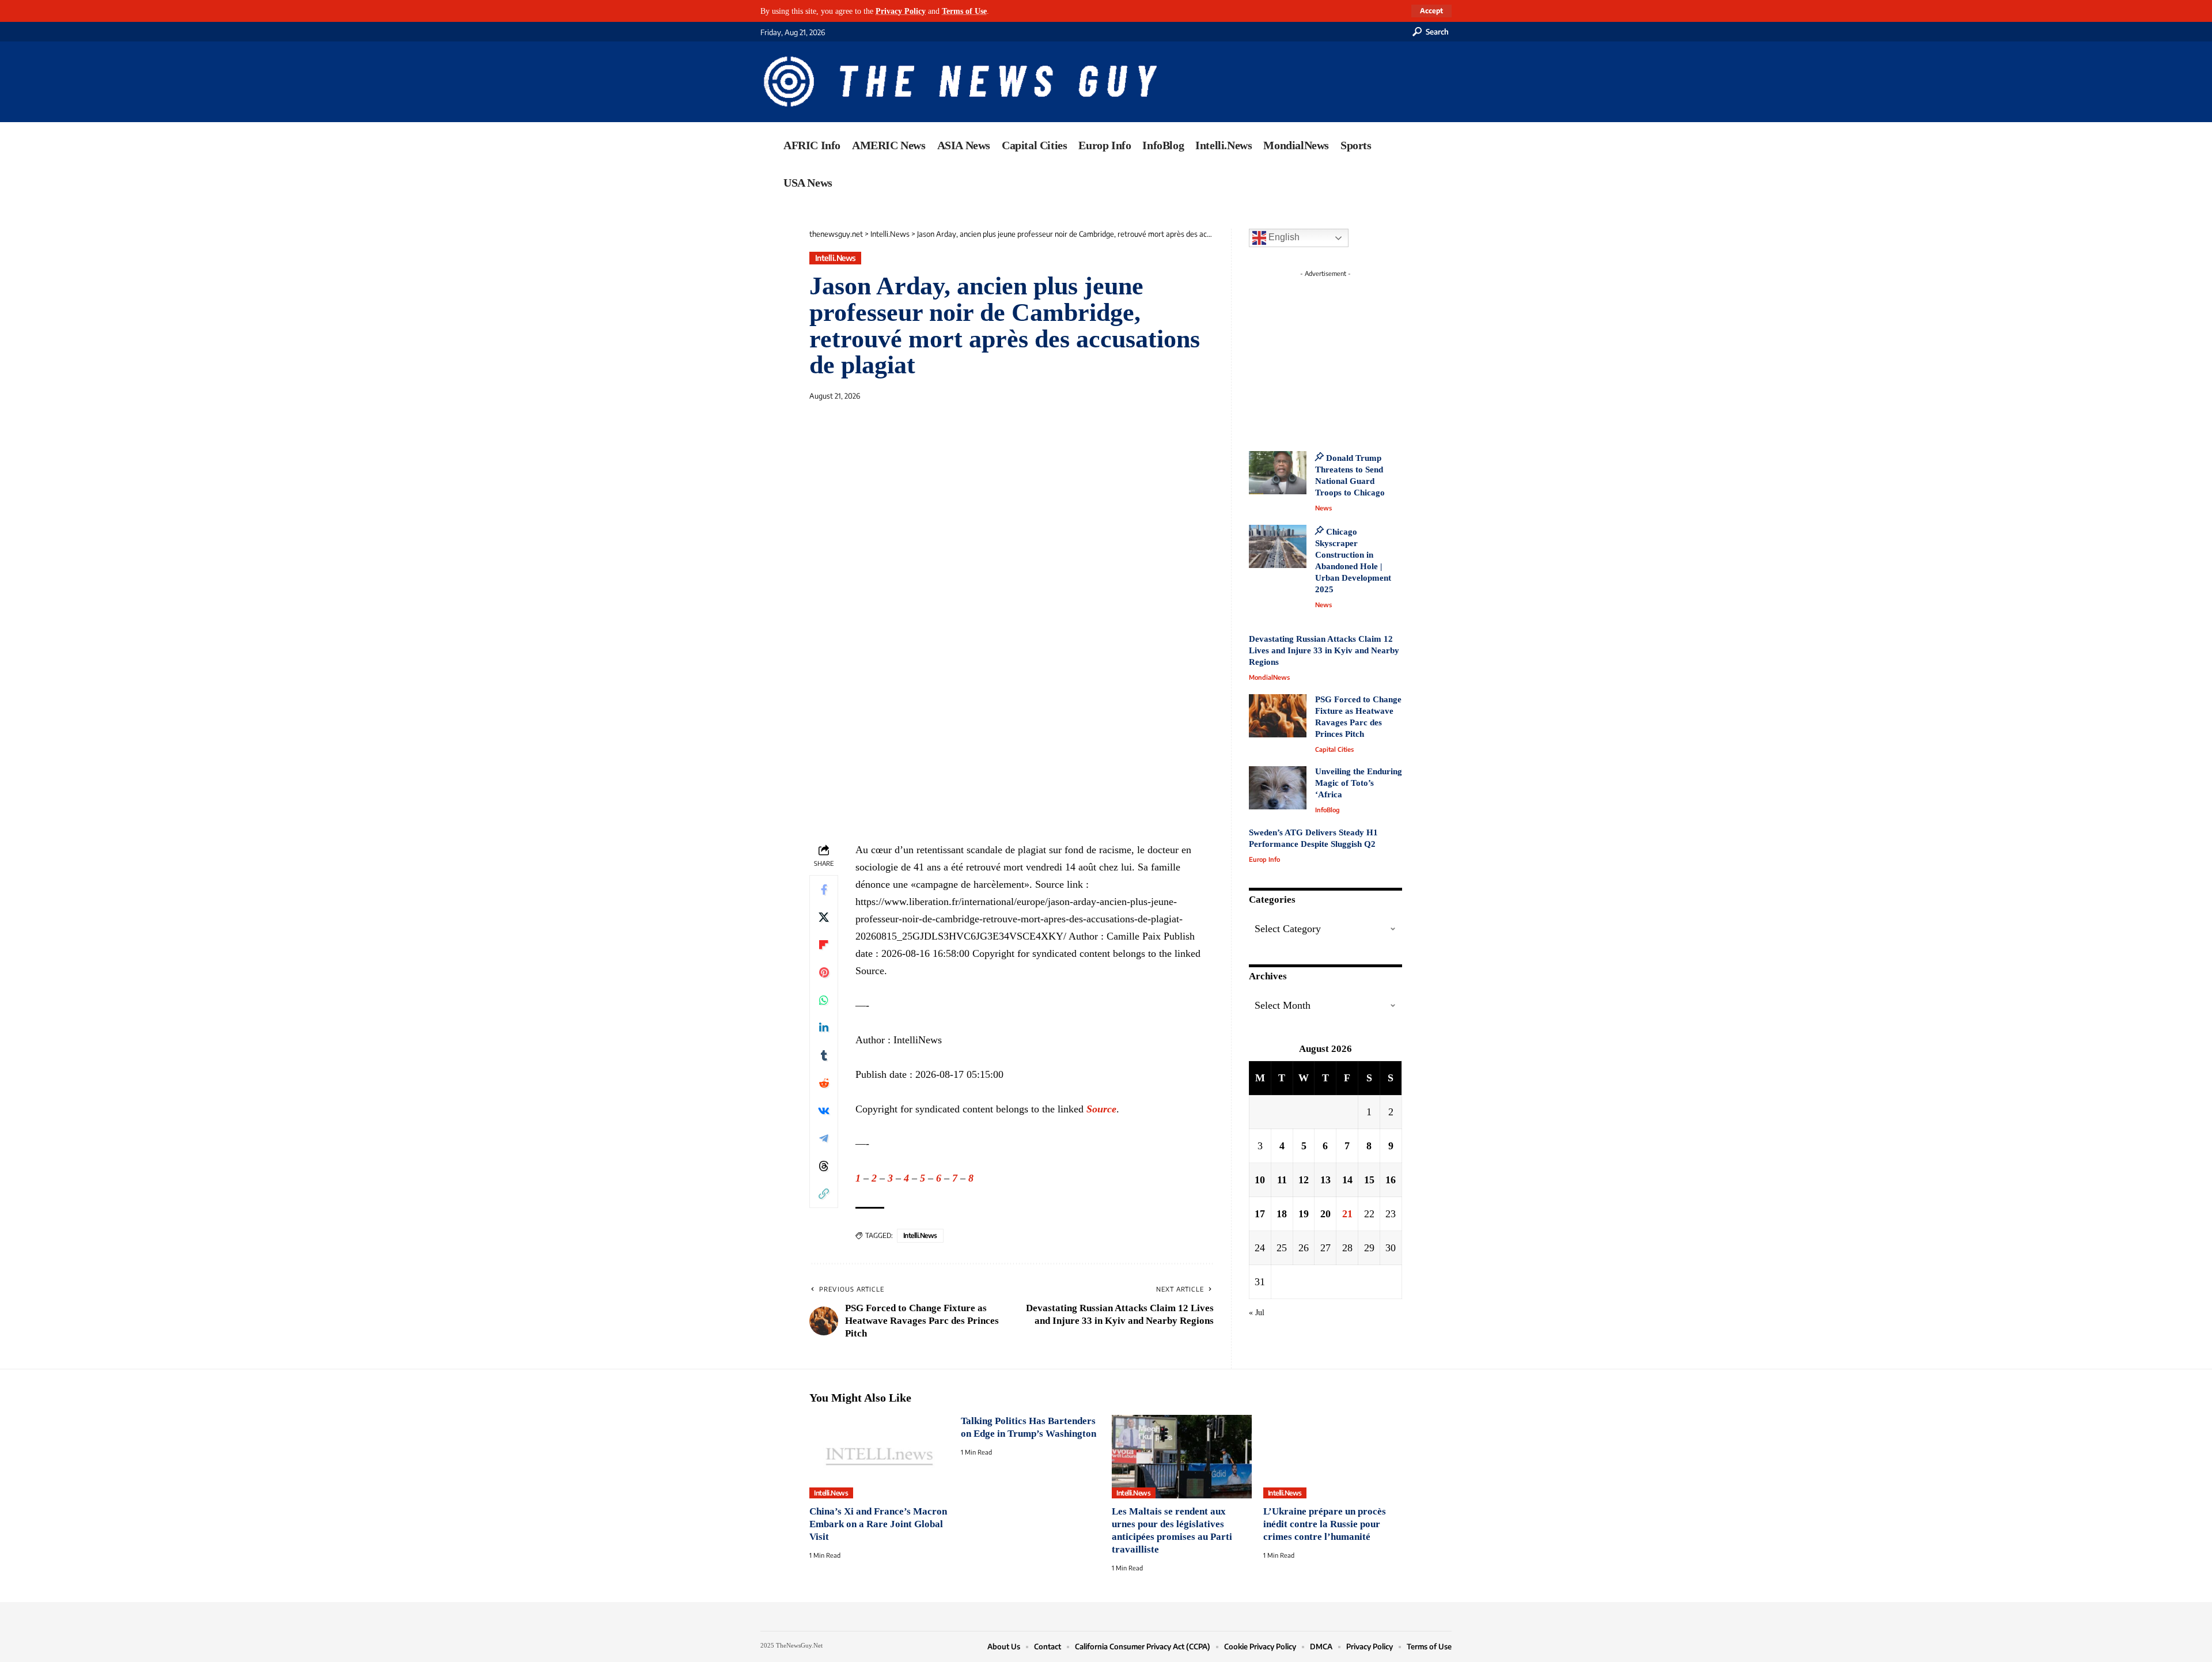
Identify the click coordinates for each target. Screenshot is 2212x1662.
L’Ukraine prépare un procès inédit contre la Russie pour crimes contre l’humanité (1325, 1524)
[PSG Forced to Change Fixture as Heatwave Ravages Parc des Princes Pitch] (1278, 716)
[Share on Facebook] (824, 889)
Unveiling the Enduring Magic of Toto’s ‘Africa (1359, 783)
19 (1304, 1214)
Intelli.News (836, 258)
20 (1325, 1214)
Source (1101, 1109)
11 (1282, 1180)
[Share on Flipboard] (824, 945)
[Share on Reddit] (824, 1083)
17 (1260, 1214)
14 (1347, 1180)
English (1283, 237)
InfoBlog (1327, 810)
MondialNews (1269, 677)
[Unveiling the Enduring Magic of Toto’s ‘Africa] (1278, 788)
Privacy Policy (901, 11)
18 (1282, 1214)
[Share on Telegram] (824, 1138)
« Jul (1257, 1312)
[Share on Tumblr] (824, 1055)
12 (1304, 1180)
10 (1260, 1180)
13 (1325, 1180)
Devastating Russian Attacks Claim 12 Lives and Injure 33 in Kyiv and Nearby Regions (1324, 650)
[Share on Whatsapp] (824, 1000)
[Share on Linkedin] (824, 1028)
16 (1391, 1180)
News (1323, 508)
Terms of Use (964, 11)
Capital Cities (1334, 749)
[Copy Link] (824, 1194)
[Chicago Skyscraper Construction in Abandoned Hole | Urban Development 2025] (1278, 546)
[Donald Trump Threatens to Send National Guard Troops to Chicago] (1278, 473)
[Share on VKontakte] (824, 1111)
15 (1369, 1180)
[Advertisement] (1347, 354)
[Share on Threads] (824, 1166)
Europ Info (1264, 859)
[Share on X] (824, 917)
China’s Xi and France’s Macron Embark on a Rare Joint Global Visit (878, 1524)
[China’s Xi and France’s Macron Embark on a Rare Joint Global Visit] (879, 1457)
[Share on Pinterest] (824, 972)
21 (1347, 1214)
